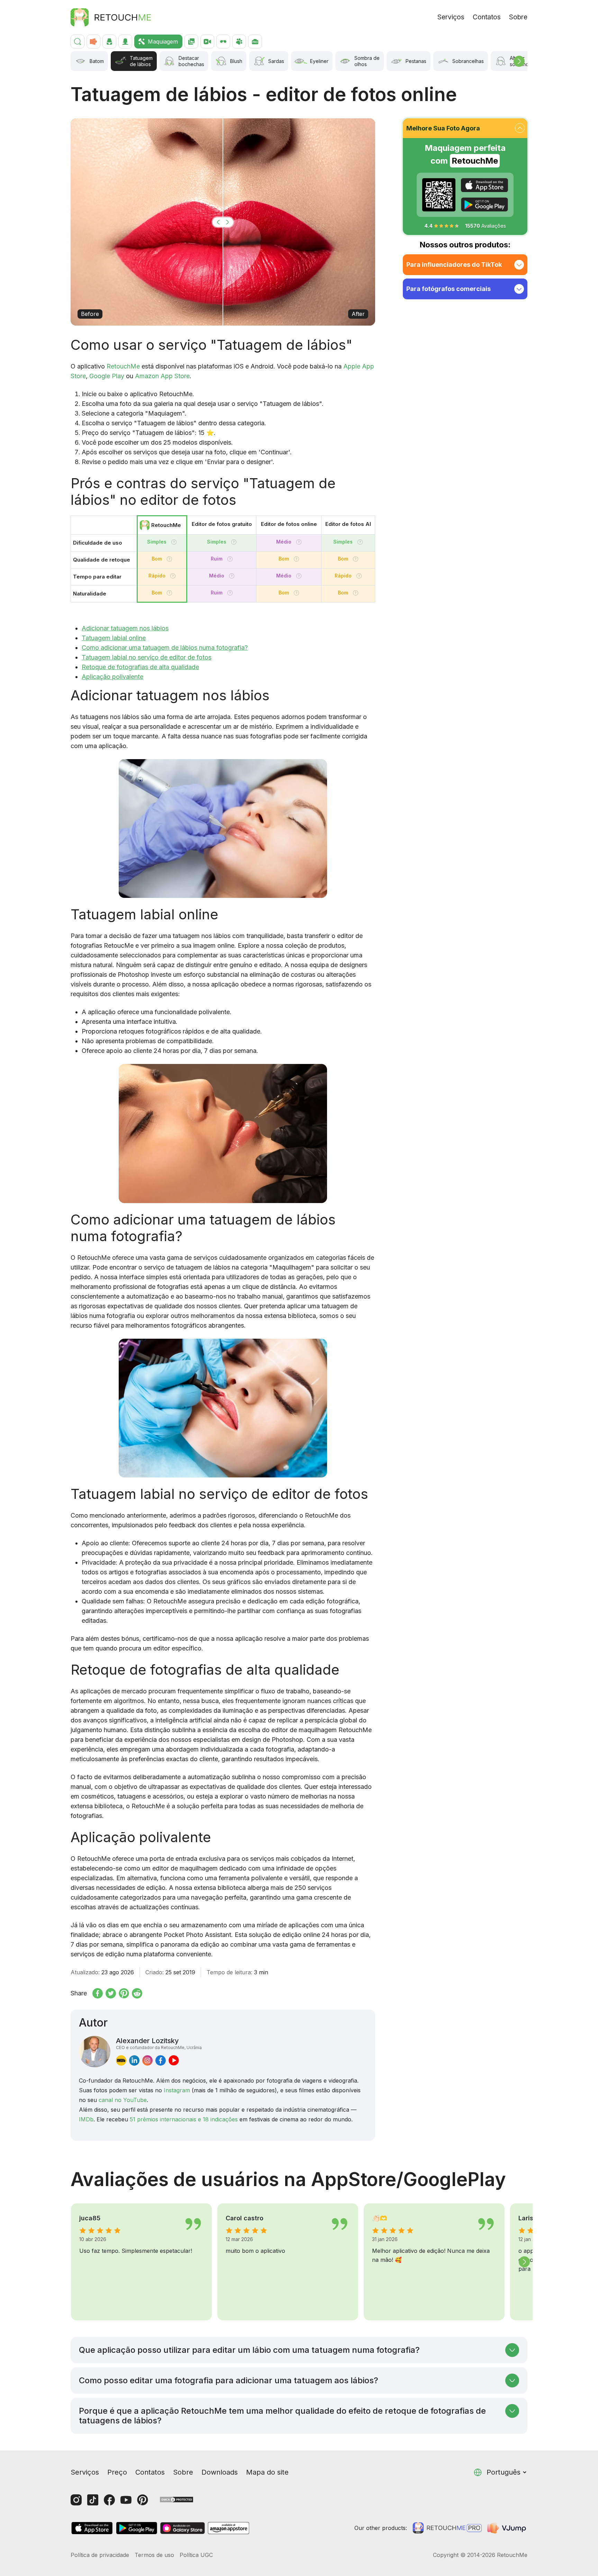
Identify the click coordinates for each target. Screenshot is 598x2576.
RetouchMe (123, 366)
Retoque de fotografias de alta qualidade (140, 667)
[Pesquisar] (78, 42)
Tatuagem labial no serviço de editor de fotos (147, 657)
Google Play (107, 376)
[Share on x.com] (111, 1993)
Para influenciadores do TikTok (454, 265)
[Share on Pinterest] (124, 1993)
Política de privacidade (100, 2555)
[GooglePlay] (484, 204)
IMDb (86, 2119)
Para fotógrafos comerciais (448, 289)
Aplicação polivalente (112, 677)
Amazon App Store (162, 376)
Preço (117, 2472)
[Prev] (74, 2262)
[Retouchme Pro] (447, 2528)
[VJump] (507, 2528)
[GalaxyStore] (182, 2528)
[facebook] (161, 2060)
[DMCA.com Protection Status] (176, 2499)
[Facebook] (109, 2500)
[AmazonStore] (228, 2528)
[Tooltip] (174, 542)
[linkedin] (134, 2060)
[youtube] (174, 2060)
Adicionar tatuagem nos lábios (125, 628)
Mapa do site (267, 2472)
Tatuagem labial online (114, 638)
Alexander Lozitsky (159, 2043)
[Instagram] (76, 2500)
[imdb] (121, 2060)
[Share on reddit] (137, 1993)
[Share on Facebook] (98, 1993)
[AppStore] (484, 185)
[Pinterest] (143, 2500)
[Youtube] (126, 2500)
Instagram (177, 2090)
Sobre (518, 17)
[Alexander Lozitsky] (95, 2052)
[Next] (519, 61)
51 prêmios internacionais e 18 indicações (184, 2119)
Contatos (487, 17)
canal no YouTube (123, 2100)
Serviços (451, 17)
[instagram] (147, 2060)
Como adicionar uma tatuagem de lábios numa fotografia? (165, 648)
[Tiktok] (93, 2500)
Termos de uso (154, 2555)
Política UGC (196, 2555)
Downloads (220, 2472)
